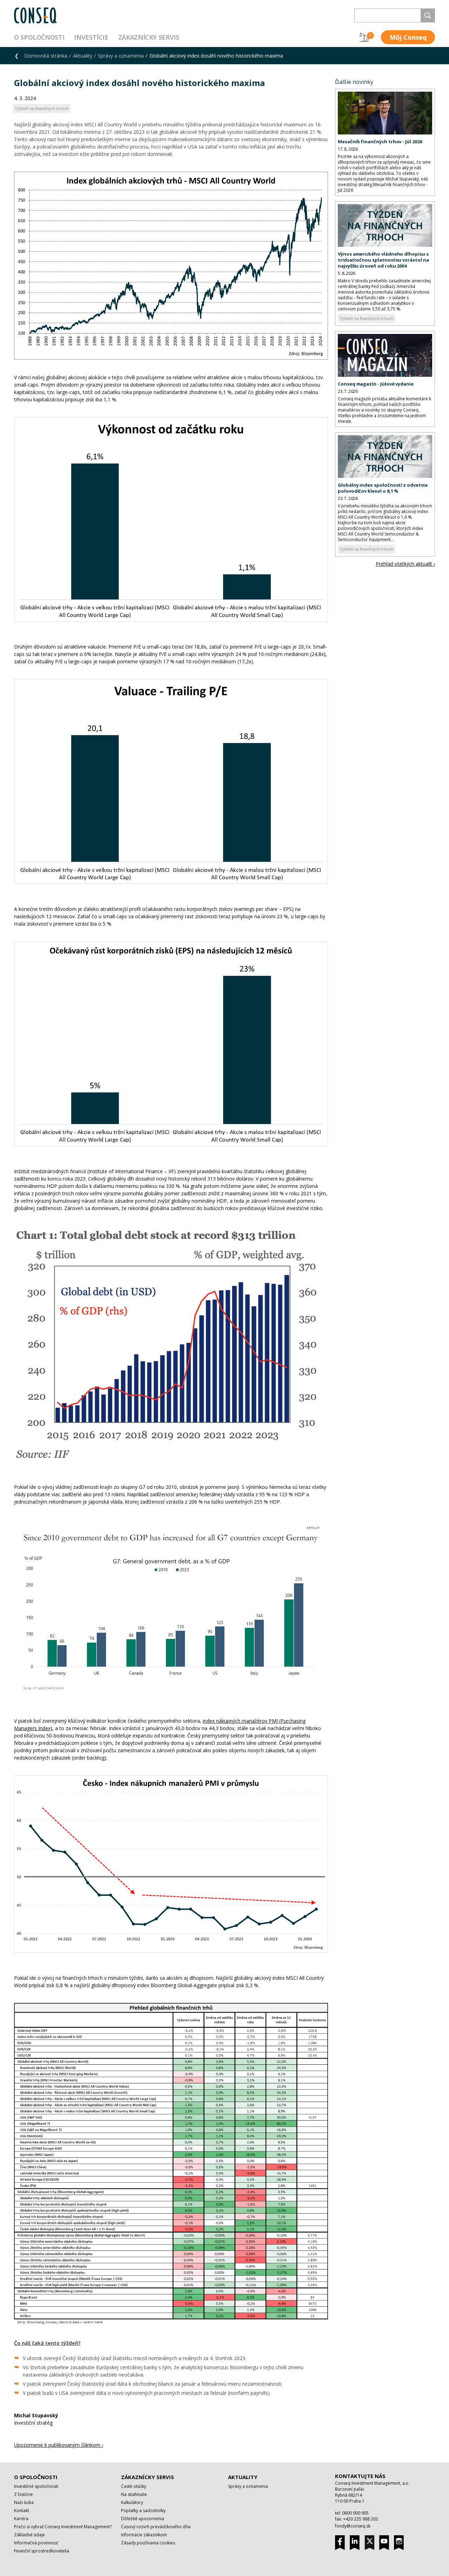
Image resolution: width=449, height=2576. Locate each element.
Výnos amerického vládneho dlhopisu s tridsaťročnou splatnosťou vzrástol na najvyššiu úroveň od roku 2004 (383, 260)
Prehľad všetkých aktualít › (405, 564)
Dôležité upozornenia (143, 2519)
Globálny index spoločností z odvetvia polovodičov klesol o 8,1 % (383, 488)
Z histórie (24, 2494)
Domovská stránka (46, 56)
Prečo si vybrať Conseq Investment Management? (63, 2527)
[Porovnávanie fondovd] (364, 37)
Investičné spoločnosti (36, 2486)
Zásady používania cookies (148, 2543)
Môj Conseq (408, 37)
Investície (91, 37)
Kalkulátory (132, 2502)
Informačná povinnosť (36, 2543)
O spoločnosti (39, 37)
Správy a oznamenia (121, 56)
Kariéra (21, 2519)
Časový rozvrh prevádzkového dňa (156, 2527)
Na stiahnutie (134, 2494)
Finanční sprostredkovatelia (42, 2551)
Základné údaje (29, 2535)
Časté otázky (134, 2486)
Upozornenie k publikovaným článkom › (59, 2445)
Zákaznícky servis (149, 37)
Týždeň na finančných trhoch (367, 318)
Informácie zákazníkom (144, 2535)
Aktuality (83, 56)
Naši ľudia (24, 2502)
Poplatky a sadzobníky (143, 2511)
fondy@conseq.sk (353, 2526)
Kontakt (22, 2511)
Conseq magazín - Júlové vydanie (376, 384)
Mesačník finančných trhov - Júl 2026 (380, 142)
